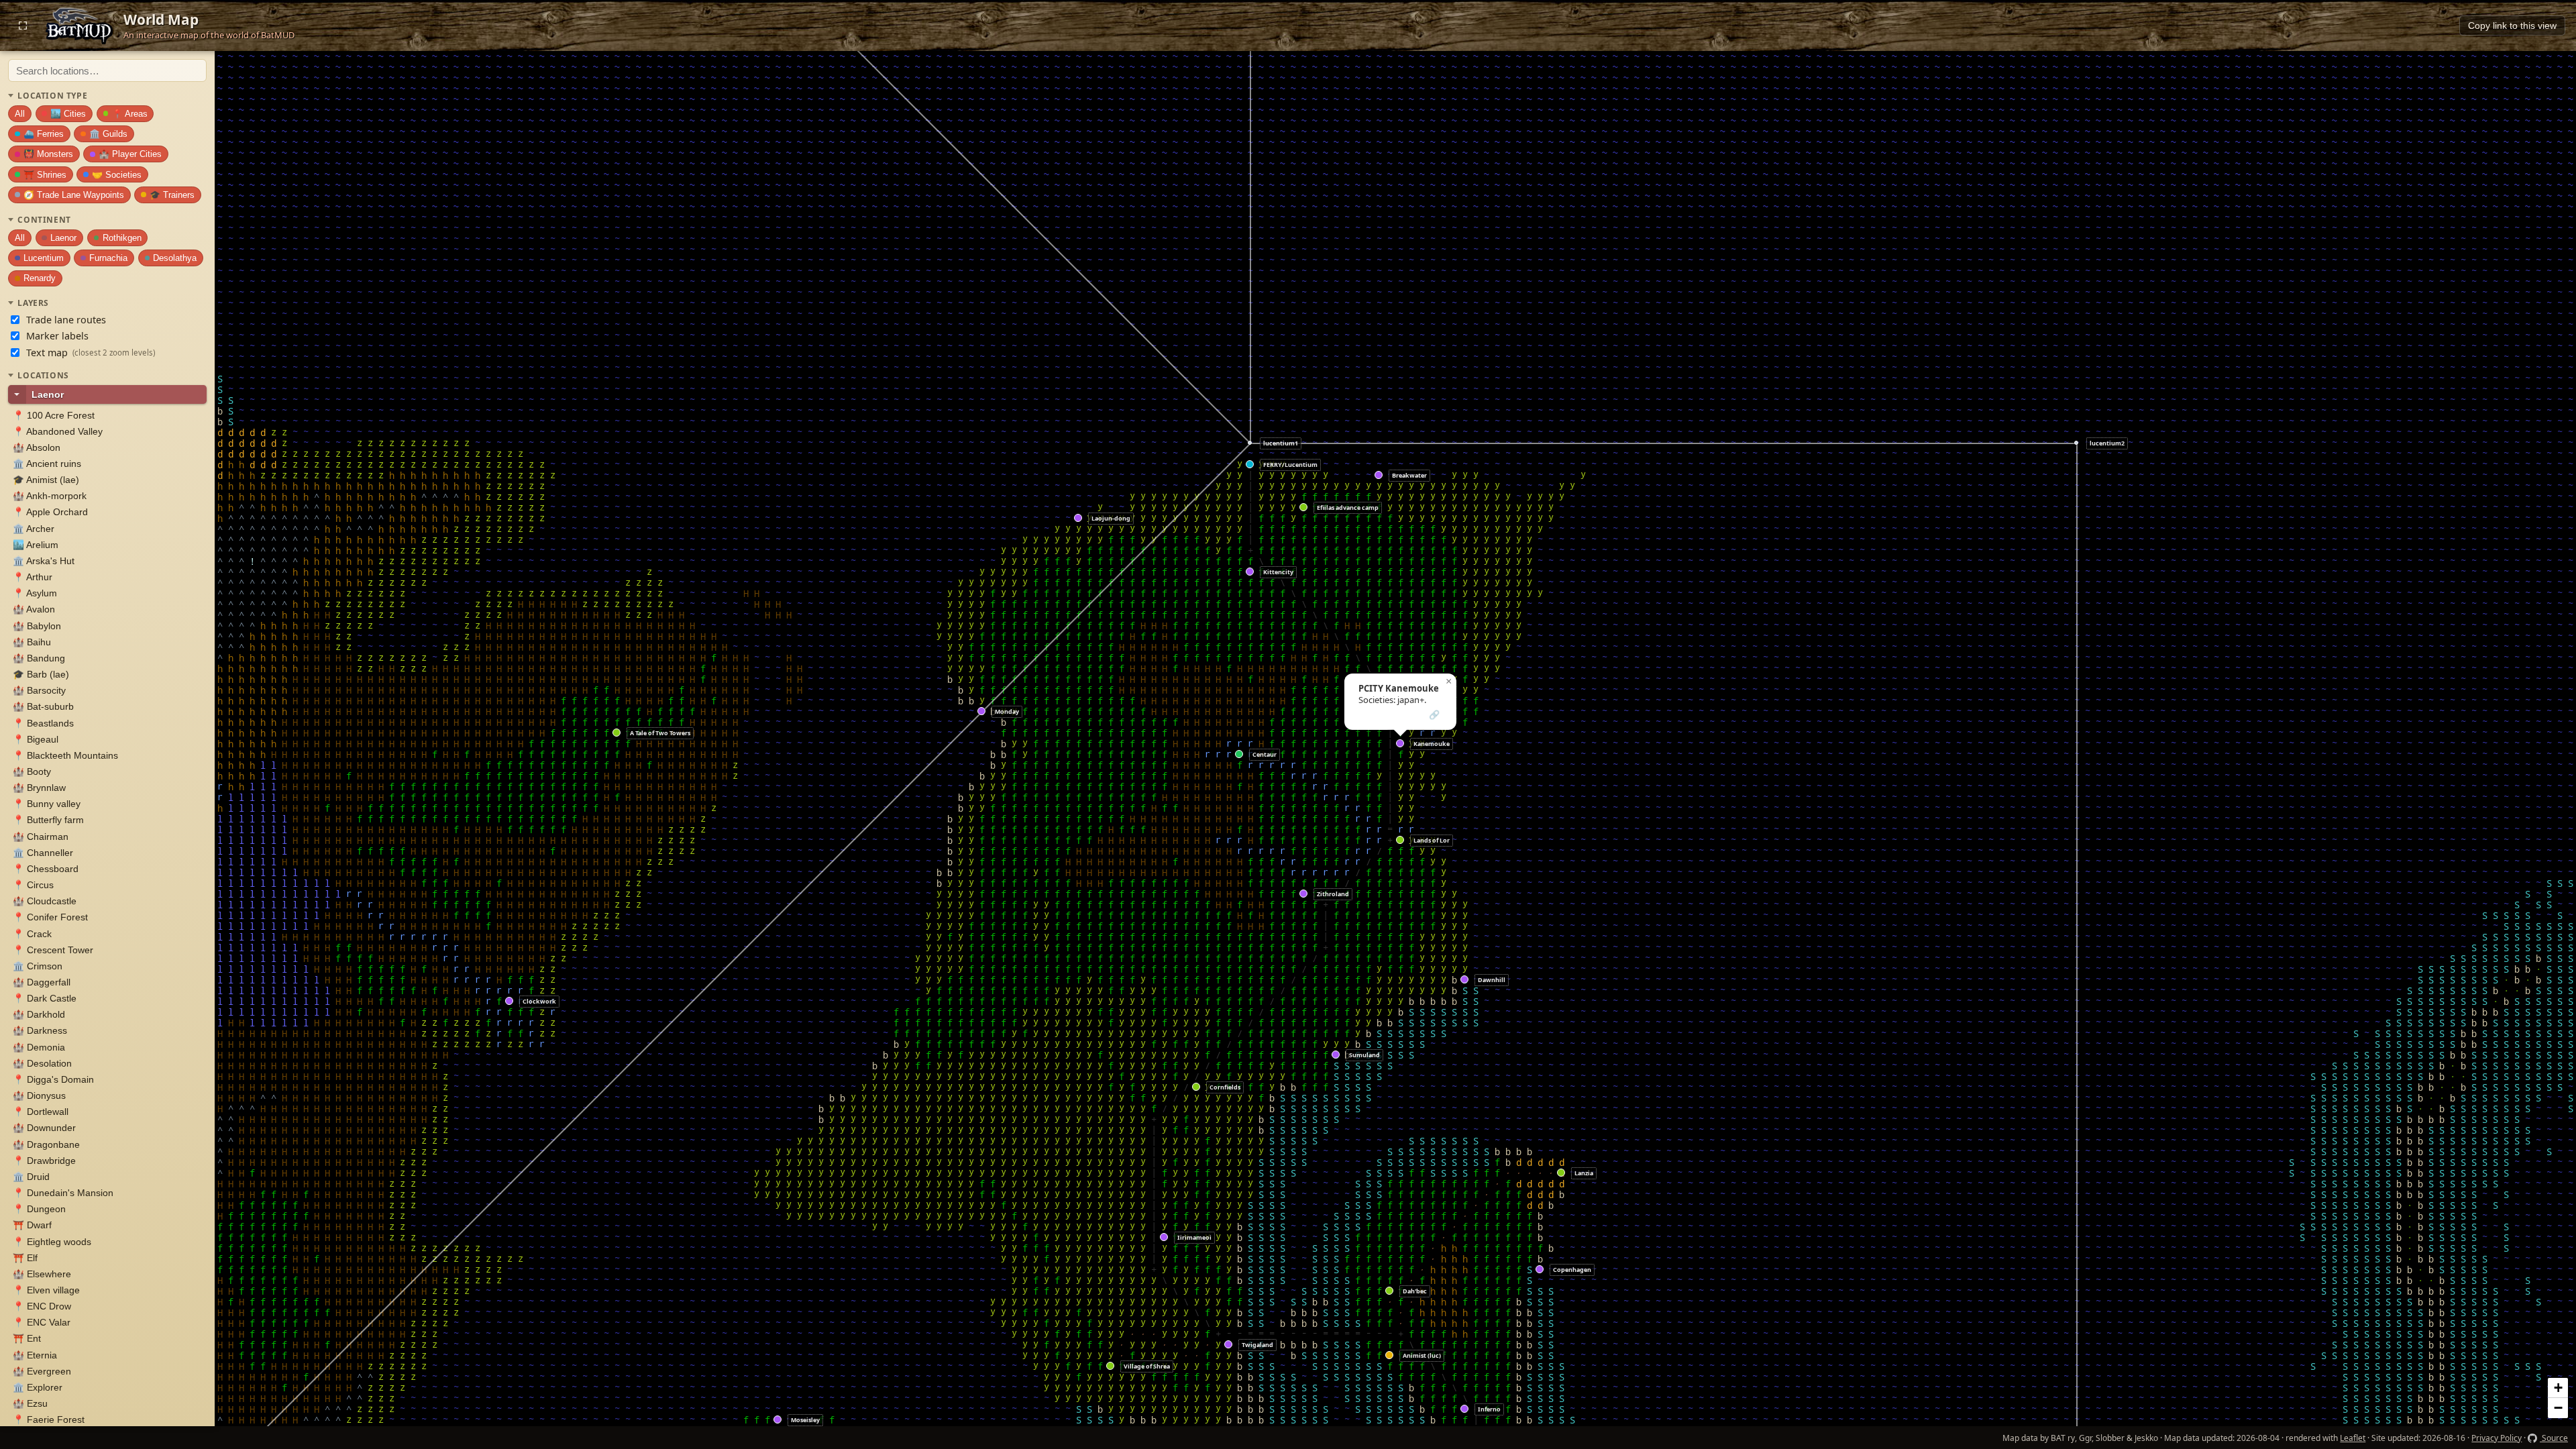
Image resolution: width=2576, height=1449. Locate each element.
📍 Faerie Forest (49, 1420)
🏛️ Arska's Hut (44, 561)
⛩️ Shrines (45, 175)
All (20, 114)
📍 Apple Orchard (50, 512)
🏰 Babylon (37, 626)
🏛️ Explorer (38, 1388)
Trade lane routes (66, 320)
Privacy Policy (2497, 1438)
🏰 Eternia (35, 1355)
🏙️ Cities (68, 114)
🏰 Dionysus (39, 1096)
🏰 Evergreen (42, 1372)
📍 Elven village (46, 1290)
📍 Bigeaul (36, 740)
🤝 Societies (117, 175)
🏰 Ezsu (30, 1404)
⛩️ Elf (25, 1258)
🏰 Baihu (32, 642)
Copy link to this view (2512, 26)
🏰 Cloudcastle (45, 901)
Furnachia (108, 258)
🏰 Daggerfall (42, 982)
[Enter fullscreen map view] (23, 25)
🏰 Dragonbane (46, 1145)
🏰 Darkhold (39, 1015)
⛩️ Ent (27, 1339)
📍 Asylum (35, 593)
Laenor (63, 238)
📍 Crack (32, 934)
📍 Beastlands (43, 723)
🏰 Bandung (39, 658)
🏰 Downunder (44, 1128)
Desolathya (175, 258)
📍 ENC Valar (42, 1323)
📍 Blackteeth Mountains (65, 756)
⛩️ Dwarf (32, 1225)
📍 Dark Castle (45, 999)
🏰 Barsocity (39, 691)
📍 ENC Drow (42, 1306)
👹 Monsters (48, 154)
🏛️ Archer (34, 529)
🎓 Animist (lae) (46, 480)
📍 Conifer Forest (50, 917)
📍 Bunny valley (47, 804)
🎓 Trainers (172, 195)
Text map (91, 353)
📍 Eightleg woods (52, 1242)
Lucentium (44, 258)
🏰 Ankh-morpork (50, 496)
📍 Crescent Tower (53, 950)
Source (2554, 1438)
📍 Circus (33, 885)
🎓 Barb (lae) (41, 675)
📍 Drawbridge (44, 1161)
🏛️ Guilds (108, 134)
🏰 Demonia (39, 1048)
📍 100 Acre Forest (54, 416)
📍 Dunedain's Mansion (63, 1193)
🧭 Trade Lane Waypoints (74, 195)
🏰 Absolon (37, 448)
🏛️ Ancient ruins (47, 464)
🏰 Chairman (41, 837)
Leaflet (2353, 1438)
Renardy (40, 278)
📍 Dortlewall (41, 1112)
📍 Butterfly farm (48, 820)
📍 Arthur (33, 577)
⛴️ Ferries (44, 134)
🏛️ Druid (31, 1177)
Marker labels (57, 336)
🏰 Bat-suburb (43, 707)
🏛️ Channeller (43, 853)
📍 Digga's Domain (53, 1080)
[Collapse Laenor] (17, 394)
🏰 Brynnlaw (39, 788)
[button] (778, 1420)
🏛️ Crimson (38, 966)
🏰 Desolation (42, 1064)
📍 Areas (130, 114)
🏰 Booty (32, 772)
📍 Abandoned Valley (58, 432)
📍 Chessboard (46, 869)
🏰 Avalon (34, 609)
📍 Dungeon (39, 1209)
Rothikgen (122, 238)
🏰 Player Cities (130, 154)
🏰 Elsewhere (42, 1274)
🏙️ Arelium (36, 545)
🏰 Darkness (40, 1031)
